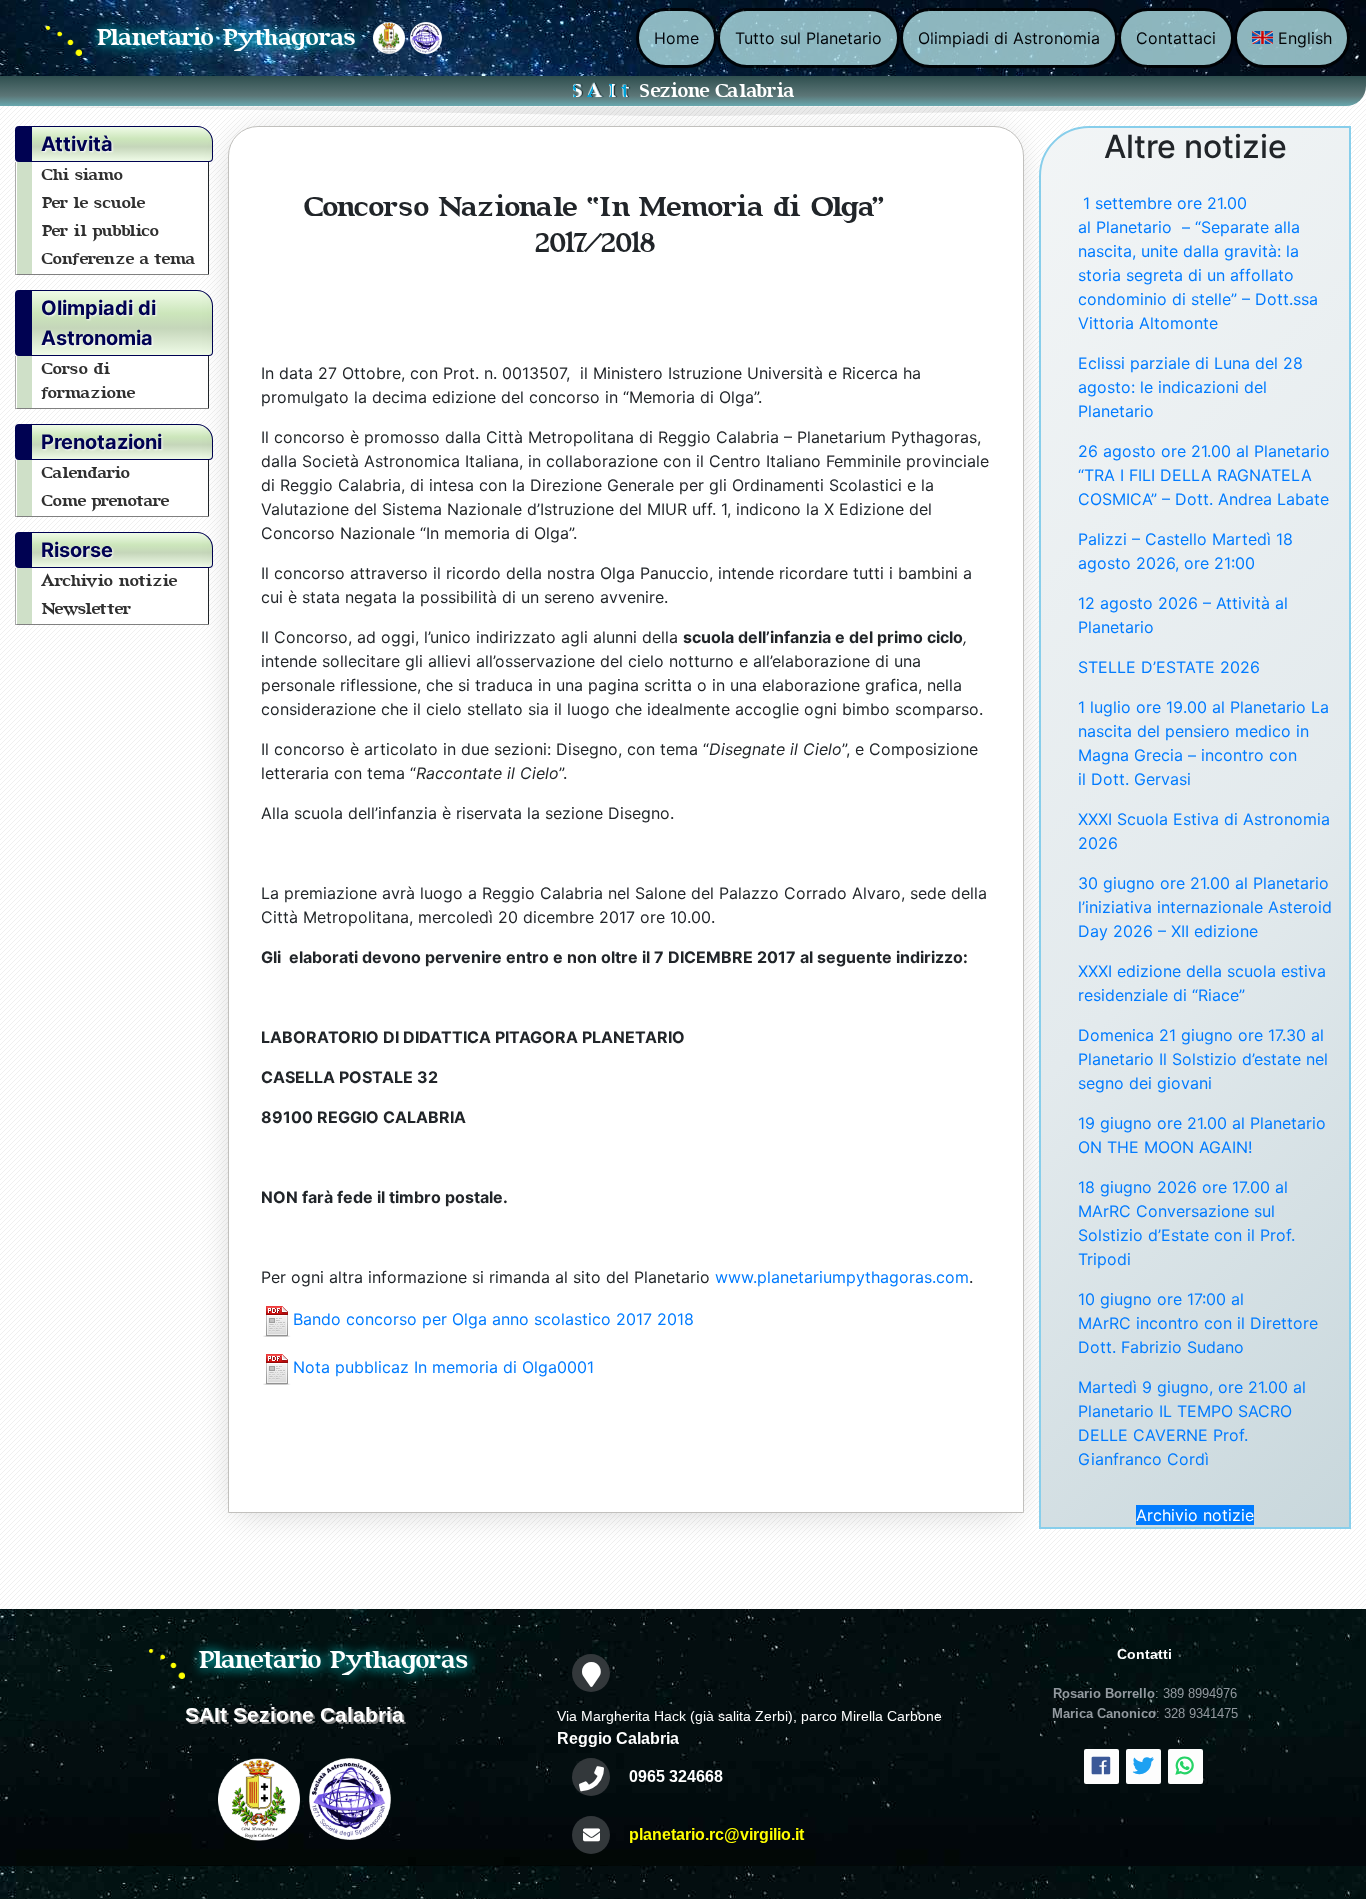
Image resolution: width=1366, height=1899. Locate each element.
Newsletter (87, 609)
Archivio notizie (110, 581)
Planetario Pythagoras (227, 37)
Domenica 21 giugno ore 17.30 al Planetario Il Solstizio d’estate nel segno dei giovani (1203, 1059)
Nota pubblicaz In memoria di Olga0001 (443, 1368)
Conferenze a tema (119, 259)
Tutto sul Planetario (808, 38)
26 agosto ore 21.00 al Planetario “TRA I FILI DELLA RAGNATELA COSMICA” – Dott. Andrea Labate (1204, 475)
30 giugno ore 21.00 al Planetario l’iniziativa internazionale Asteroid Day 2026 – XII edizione (1205, 907)
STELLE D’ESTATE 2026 (1169, 667)
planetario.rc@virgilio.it (716, 1834)
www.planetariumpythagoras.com (842, 1277)
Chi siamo (83, 175)
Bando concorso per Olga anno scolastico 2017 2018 (493, 1320)
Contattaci (1176, 38)
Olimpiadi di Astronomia (1009, 38)
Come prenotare (106, 501)
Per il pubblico (101, 231)
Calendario (86, 473)
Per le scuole (94, 203)
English (1302, 38)
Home (676, 38)
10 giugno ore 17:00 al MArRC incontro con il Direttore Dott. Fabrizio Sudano (1198, 1323)
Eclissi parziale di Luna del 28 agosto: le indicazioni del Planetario (1190, 387)
